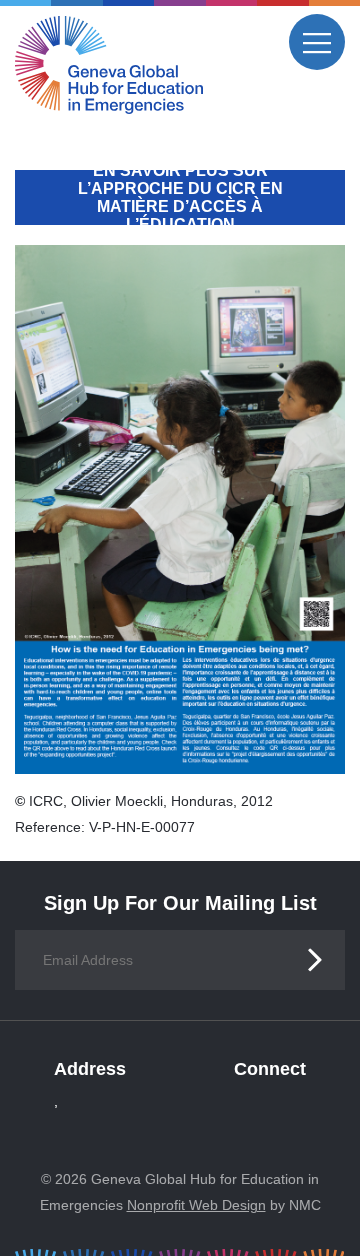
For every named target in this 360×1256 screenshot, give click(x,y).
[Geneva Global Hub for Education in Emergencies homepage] (109, 65)
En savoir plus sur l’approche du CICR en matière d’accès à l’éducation (180, 197)
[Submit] (315, 960)
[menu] (317, 42)
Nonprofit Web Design (196, 1205)
